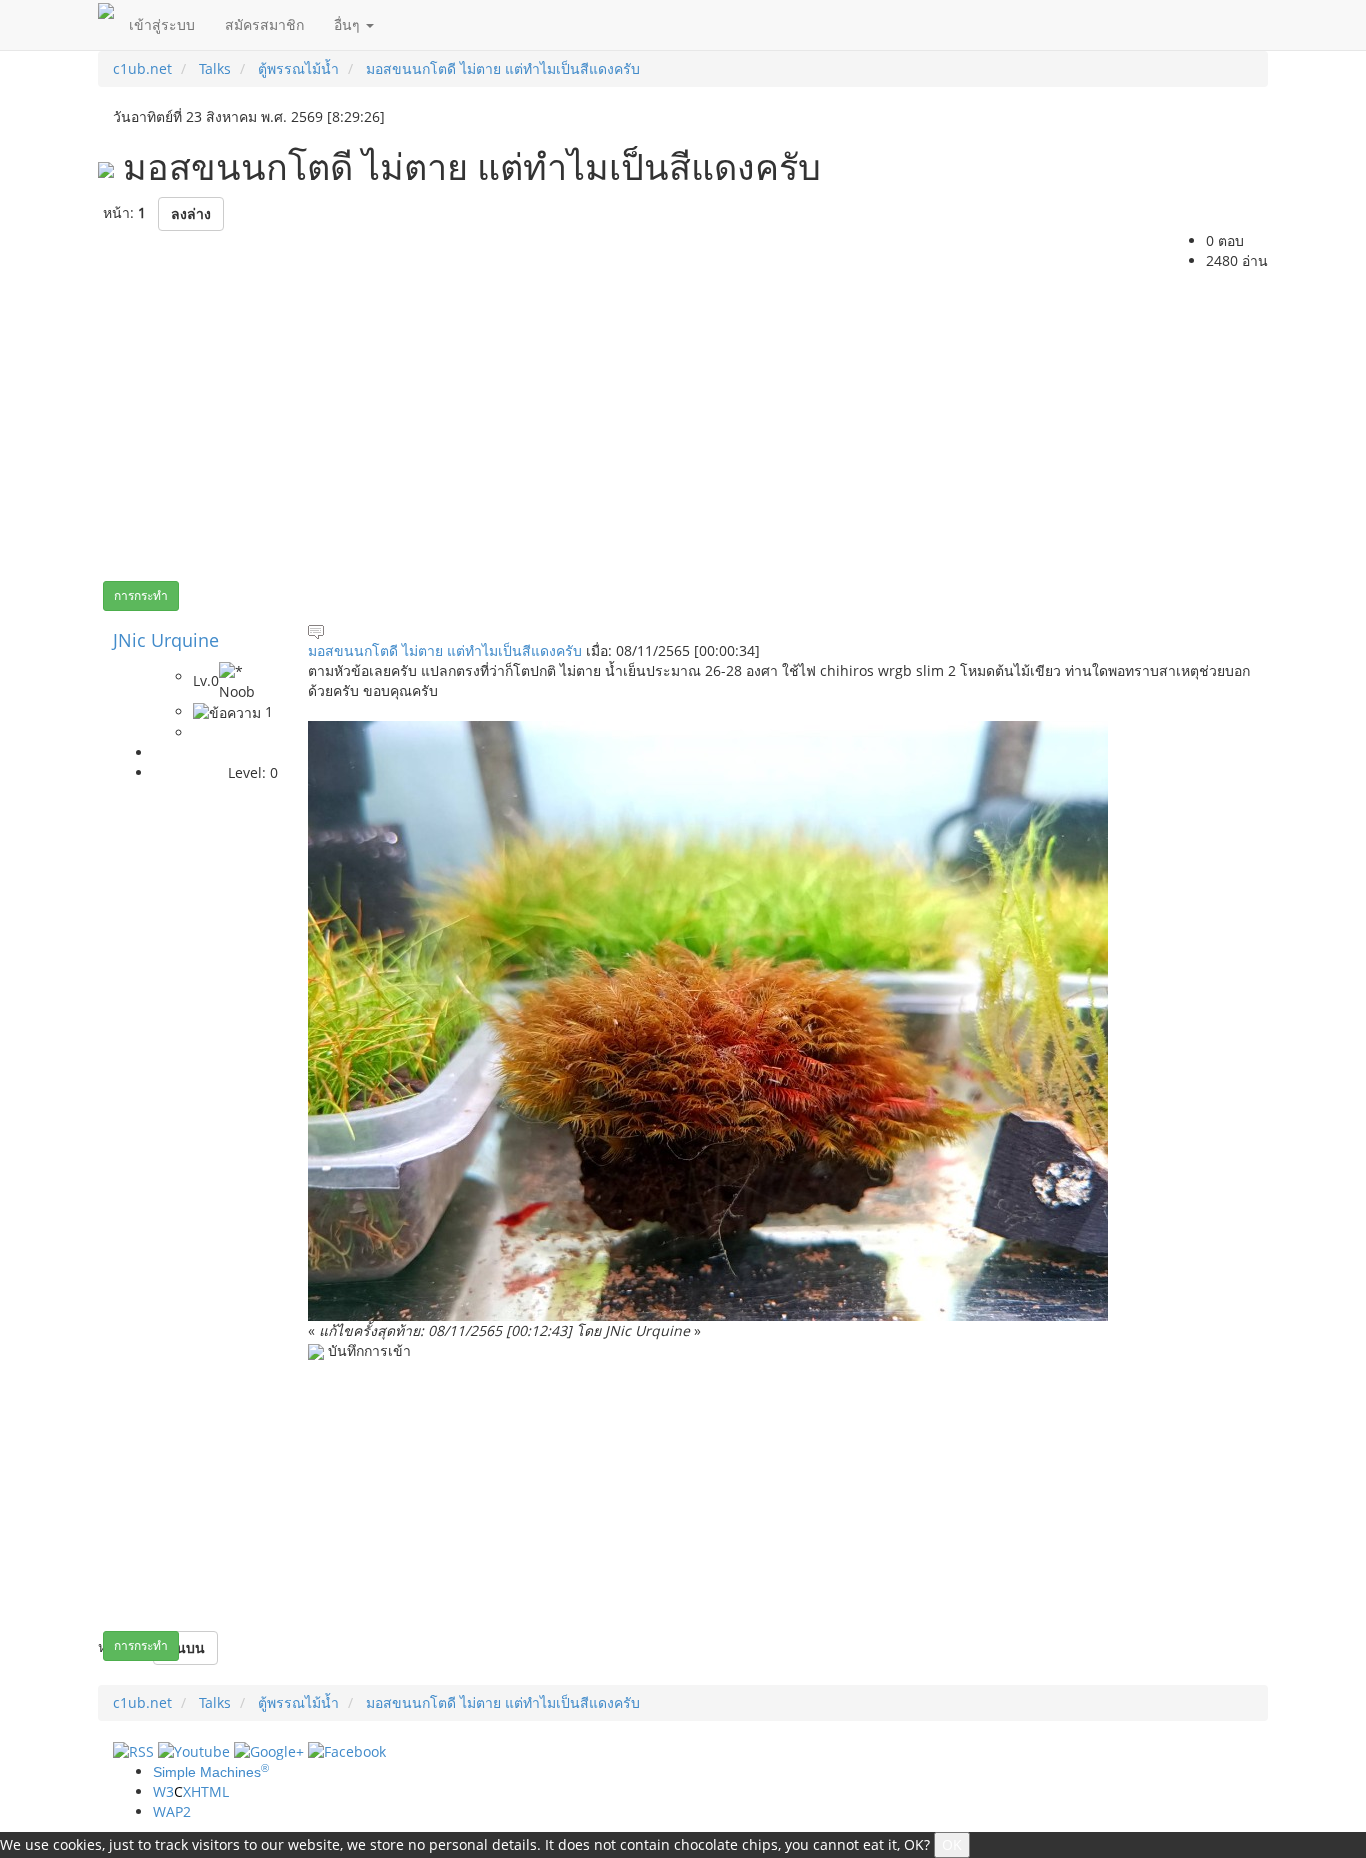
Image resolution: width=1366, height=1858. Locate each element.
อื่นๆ (349, 24)
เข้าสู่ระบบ (162, 24)
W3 (191, 1791)
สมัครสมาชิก (264, 24)
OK (952, 1844)
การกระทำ (141, 595)
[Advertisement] (683, 421)
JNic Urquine (166, 640)
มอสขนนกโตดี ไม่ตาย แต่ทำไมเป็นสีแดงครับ (445, 650)
